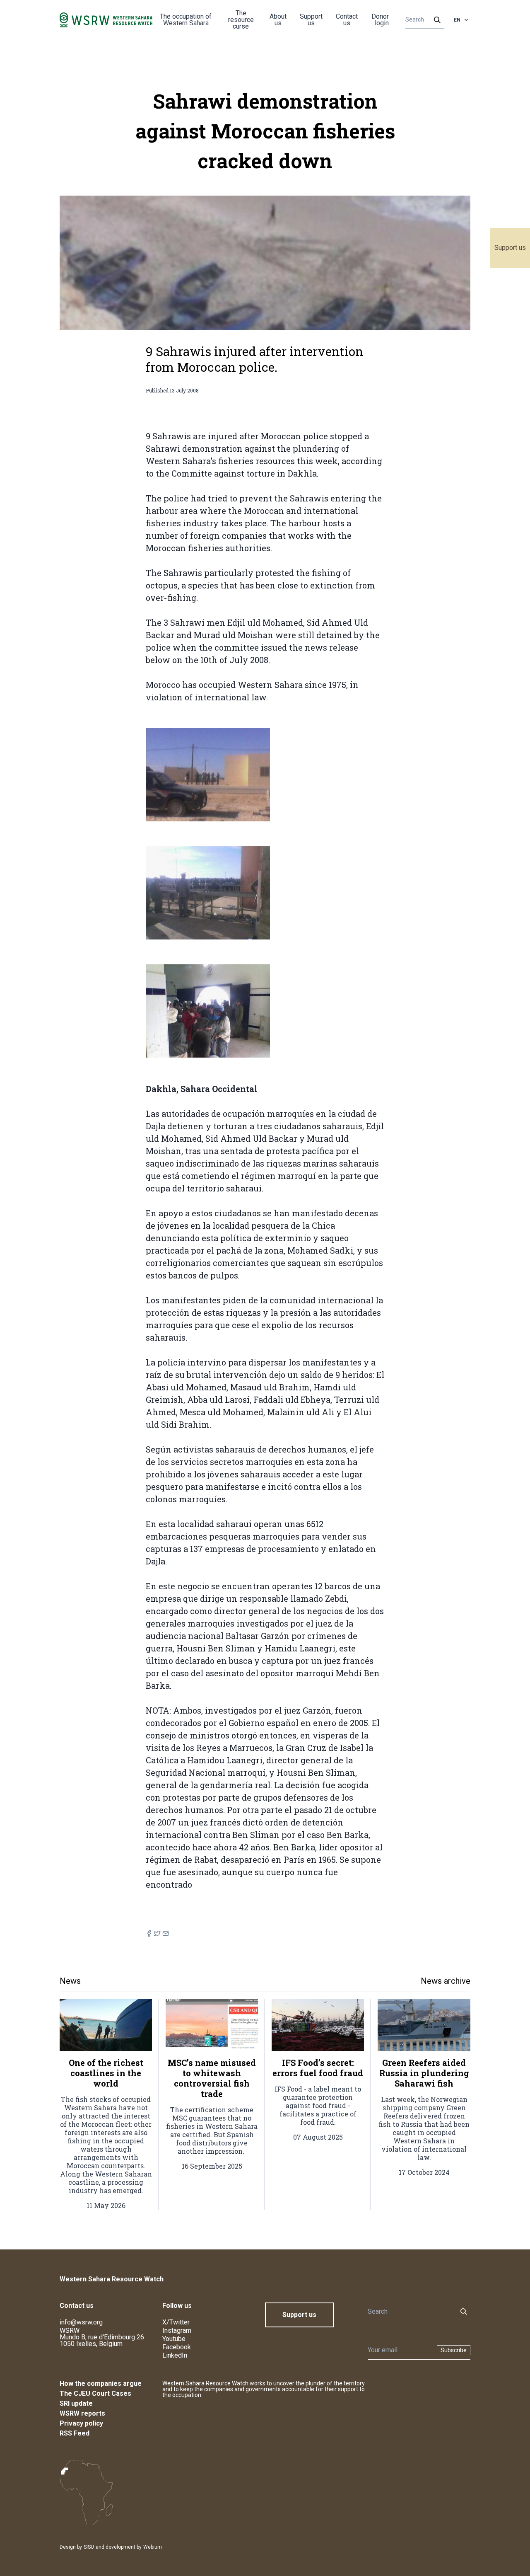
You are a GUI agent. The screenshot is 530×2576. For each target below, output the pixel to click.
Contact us (347, 20)
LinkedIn (175, 2355)
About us (278, 20)
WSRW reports (82, 2413)
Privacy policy (81, 2423)
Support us (510, 248)
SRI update (76, 2403)
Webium (153, 2547)
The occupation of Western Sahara (186, 20)
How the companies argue (101, 2384)
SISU (89, 2547)
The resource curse (241, 20)
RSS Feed (75, 2433)
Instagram (177, 2330)
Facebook (177, 2347)
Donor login (380, 20)
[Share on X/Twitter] (157, 1933)
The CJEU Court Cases (95, 2393)
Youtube (174, 2339)
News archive (446, 1981)
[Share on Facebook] (149, 1933)
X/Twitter (176, 2322)
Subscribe (454, 2350)
